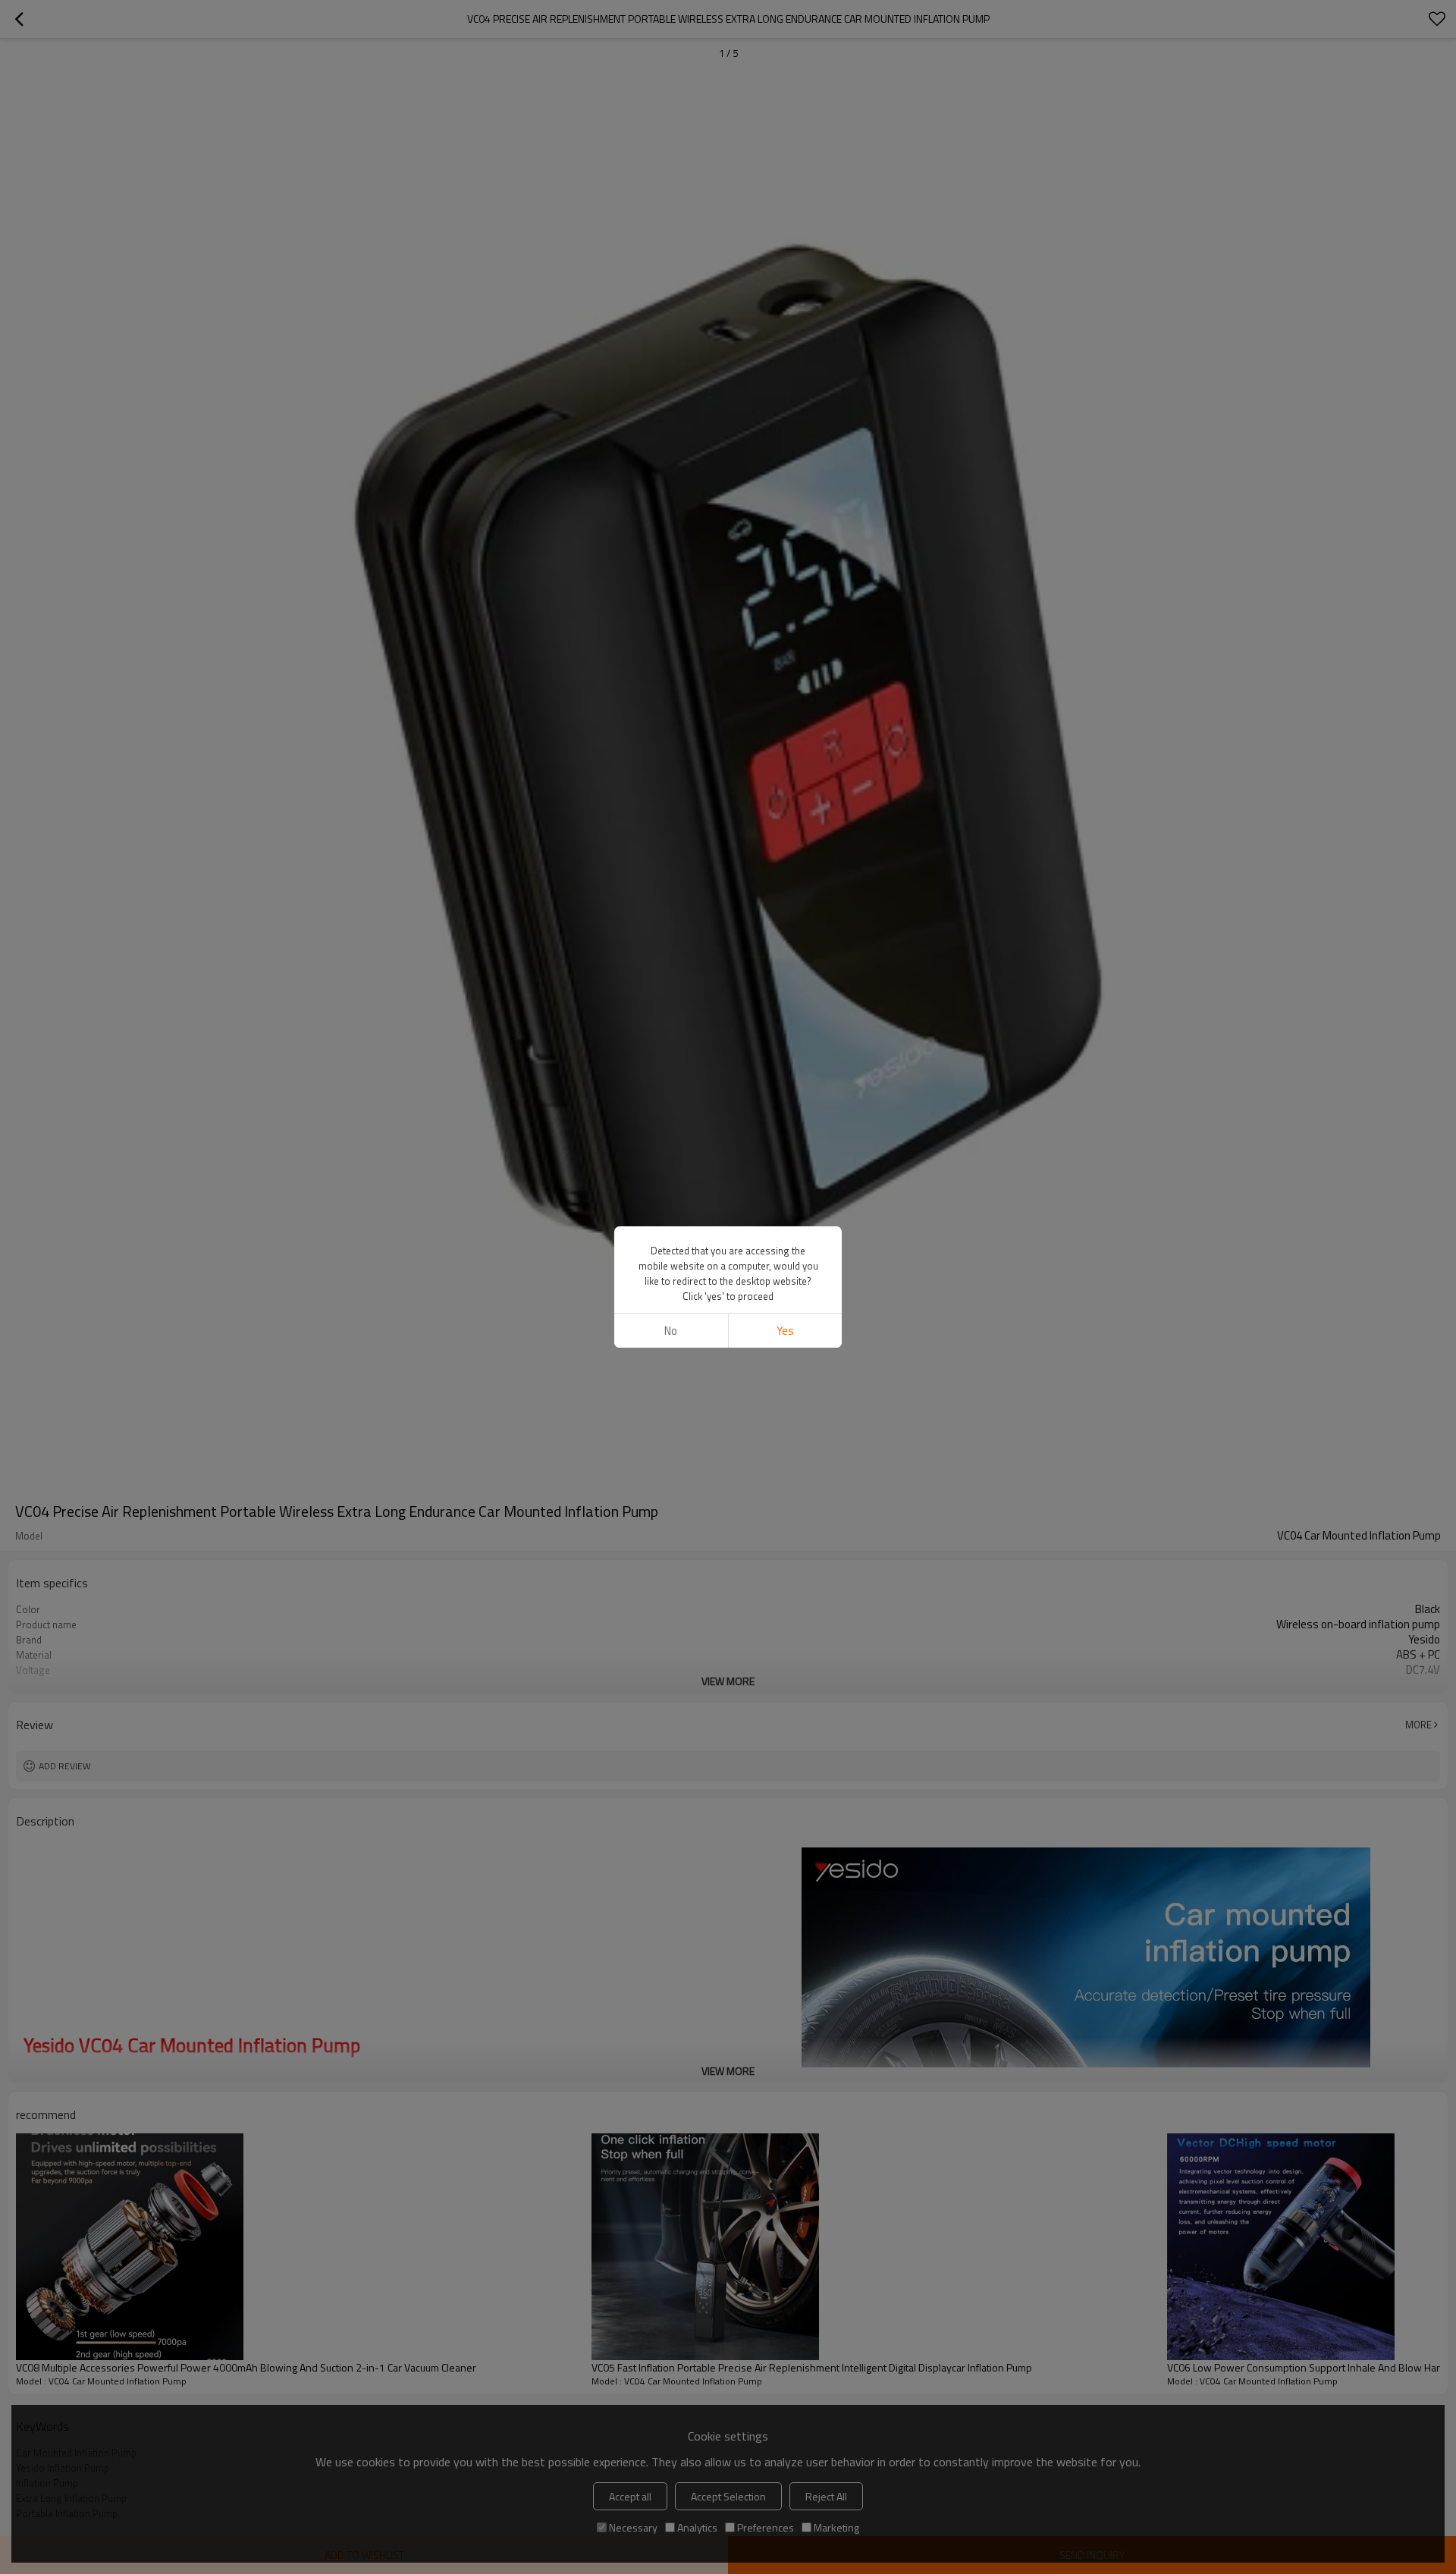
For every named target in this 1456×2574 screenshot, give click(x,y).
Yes (785, 1331)
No (671, 1331)
